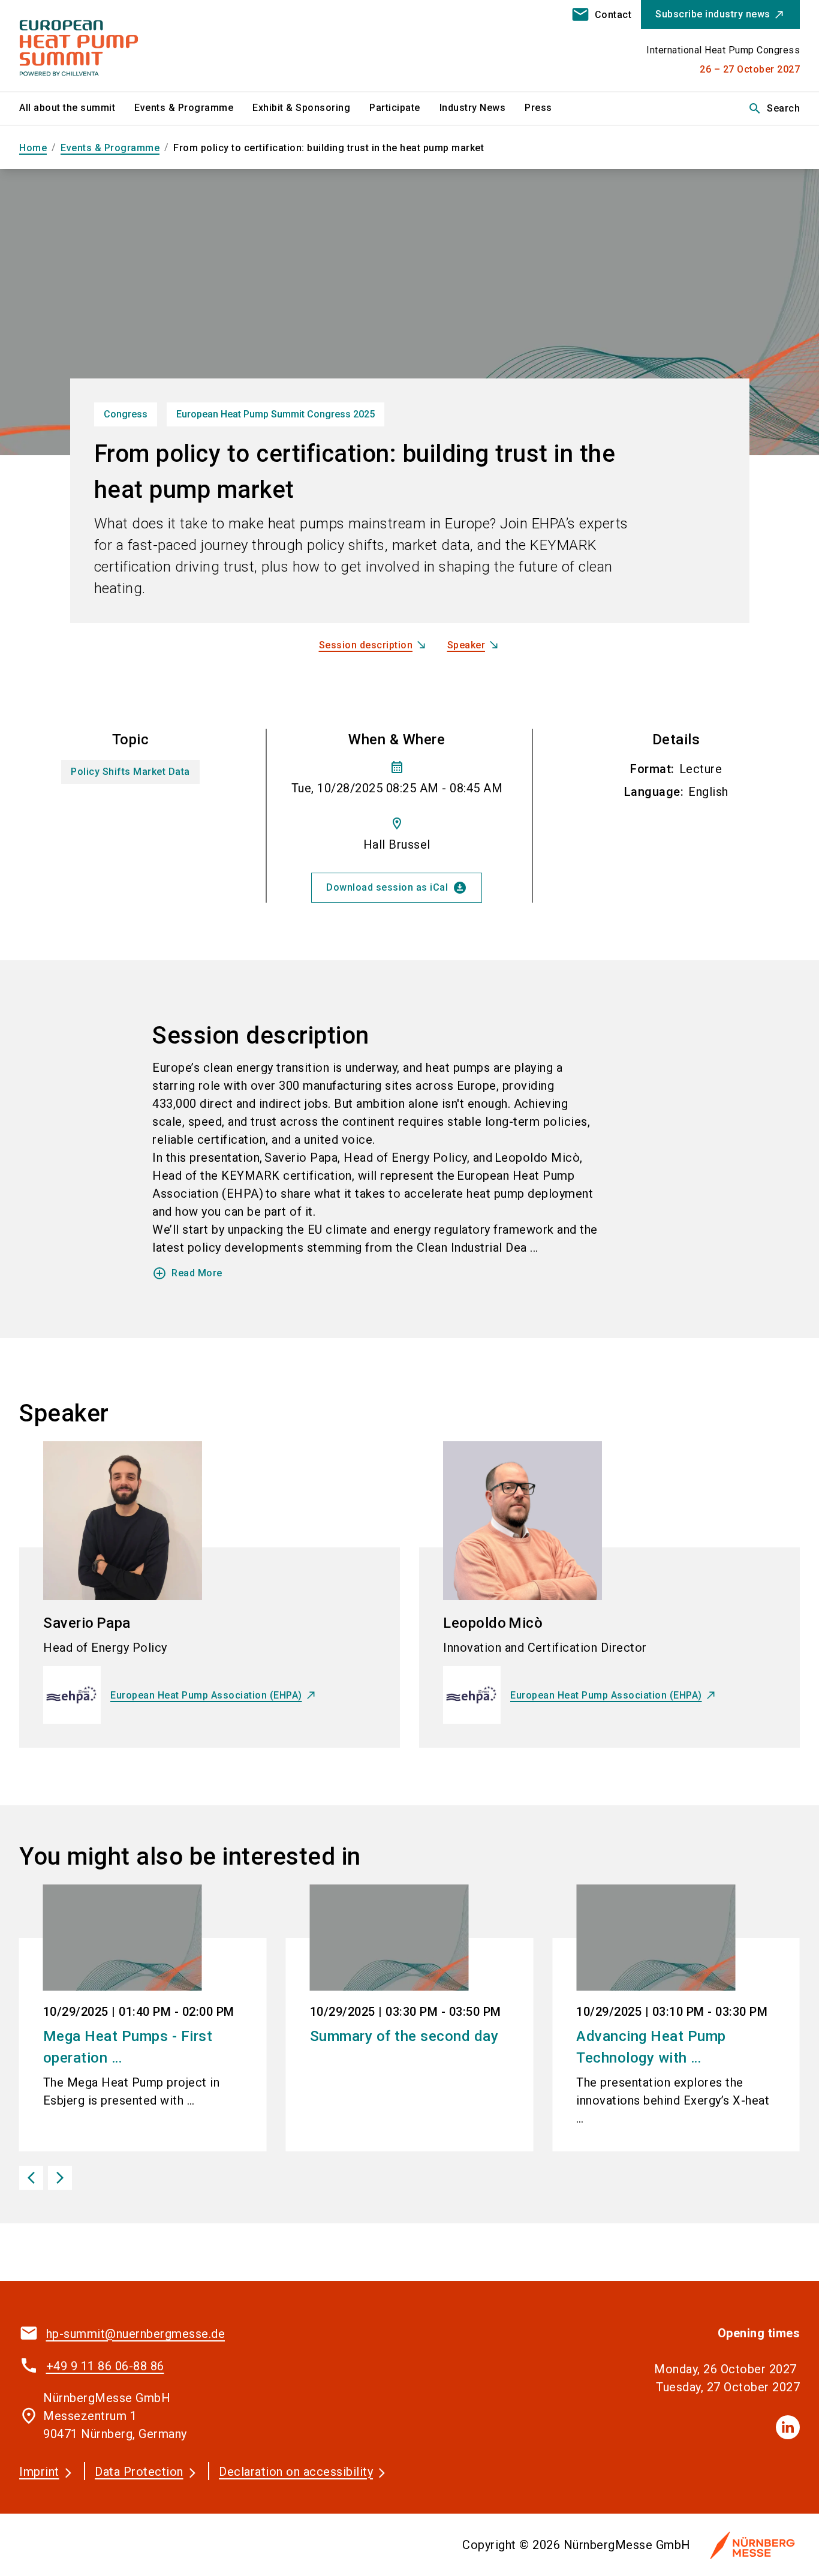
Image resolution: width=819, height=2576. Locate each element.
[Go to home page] (110, 46)
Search (774, 109)
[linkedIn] (788, 2427)
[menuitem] (77, 109)
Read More (187, 1273)
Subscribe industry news (713, 14)
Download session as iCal (397, 888)
